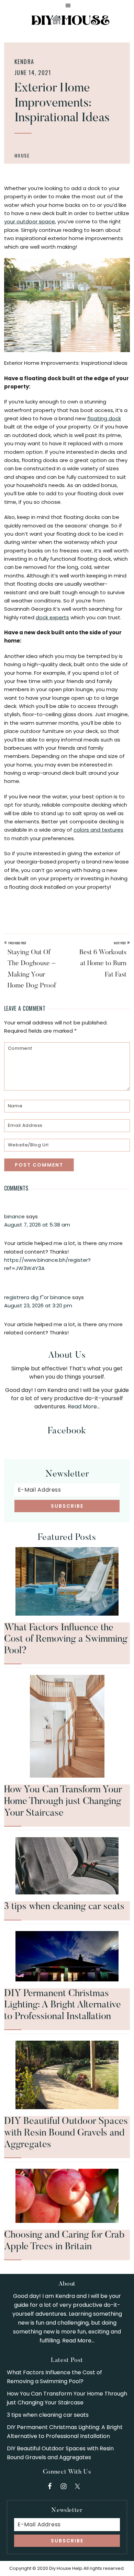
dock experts (52, 617)
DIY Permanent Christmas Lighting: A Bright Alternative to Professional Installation (63, 2005)
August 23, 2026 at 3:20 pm (38, 1305)
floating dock (104, 418)
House (22, 155)
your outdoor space (30, 221)
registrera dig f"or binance (37, 1297)
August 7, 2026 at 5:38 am (37, 1225)
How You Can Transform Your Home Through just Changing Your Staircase (63, 1801)
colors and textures (98, 830)
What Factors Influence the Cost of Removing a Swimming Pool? (66, 1639)
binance (14, 1216)
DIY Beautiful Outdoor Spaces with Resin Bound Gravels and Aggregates (66, 2133)
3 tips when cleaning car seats (64, 1907)
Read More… (84, 1407)
